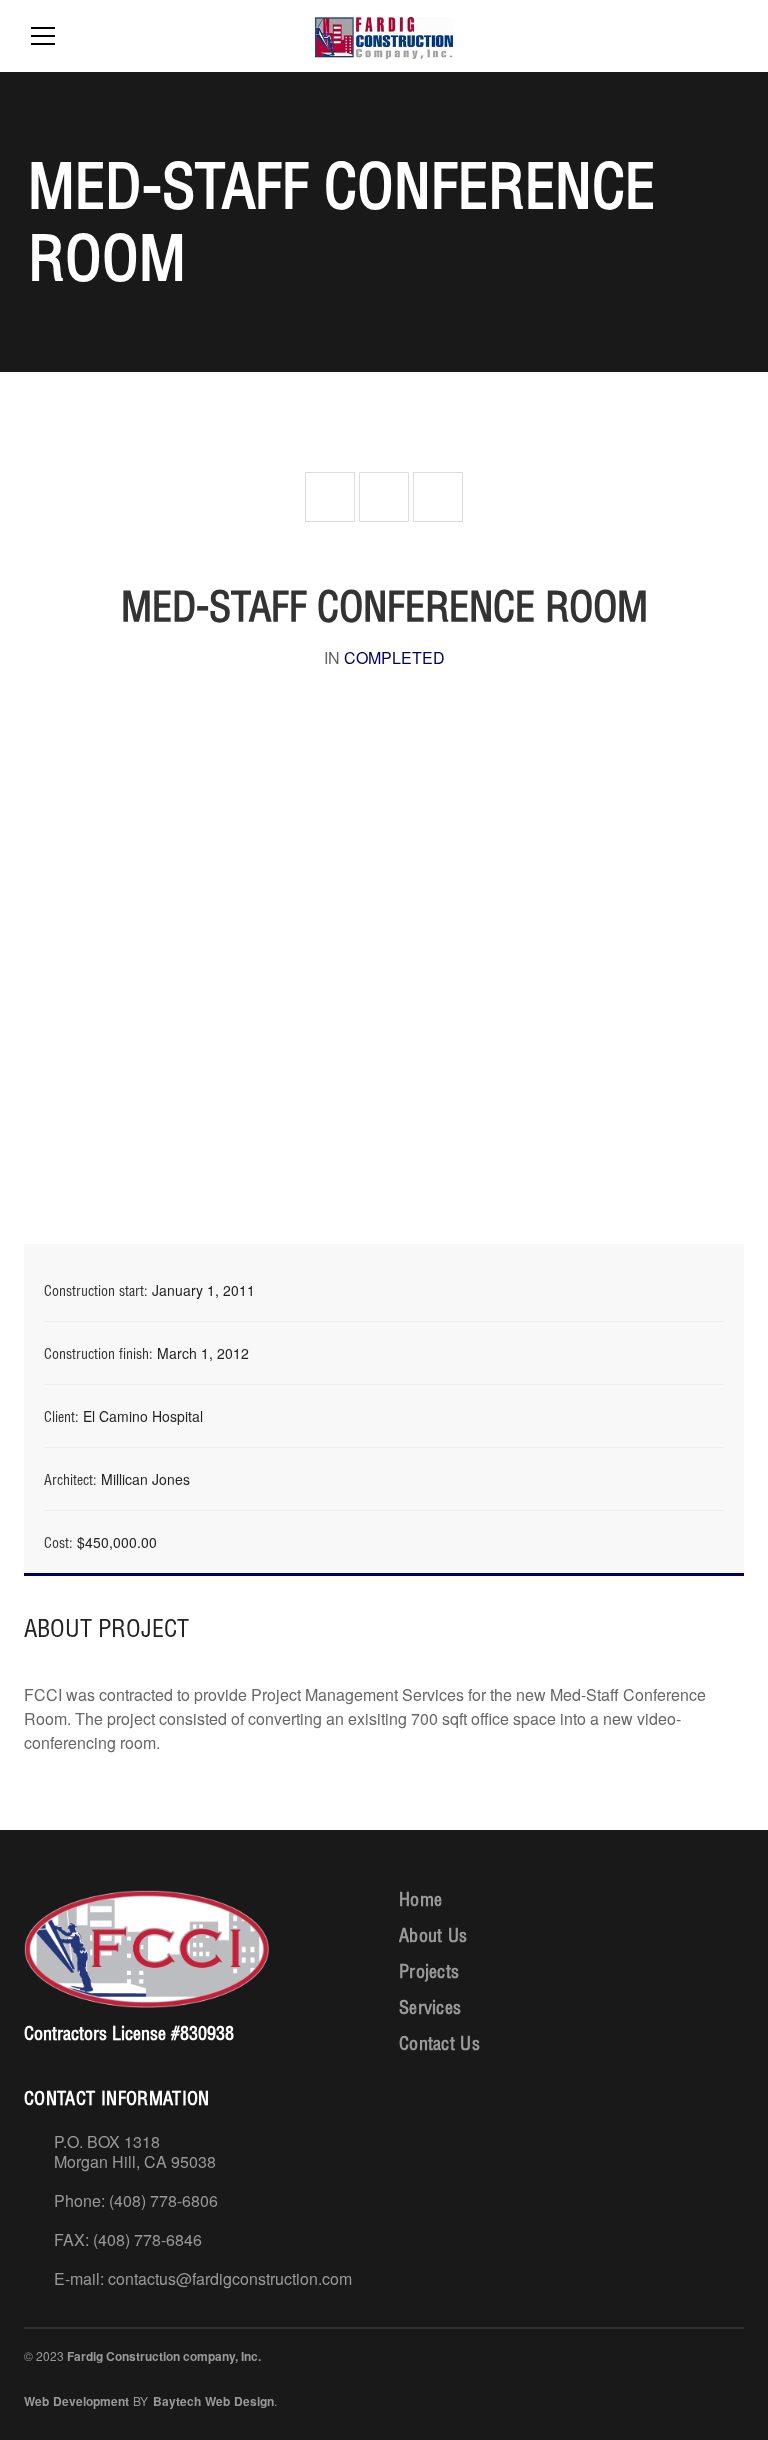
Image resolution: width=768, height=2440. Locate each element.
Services (430, 2007)
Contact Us (439, 2043)
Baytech (177, 2401)
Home (420, 1899)
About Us (433, 1935)
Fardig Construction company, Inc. (164, 2356)
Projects (429, 1971)
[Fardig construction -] (383, 35)
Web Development (76, 2401)
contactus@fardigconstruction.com (230, 2278)
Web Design (239, 2401)
